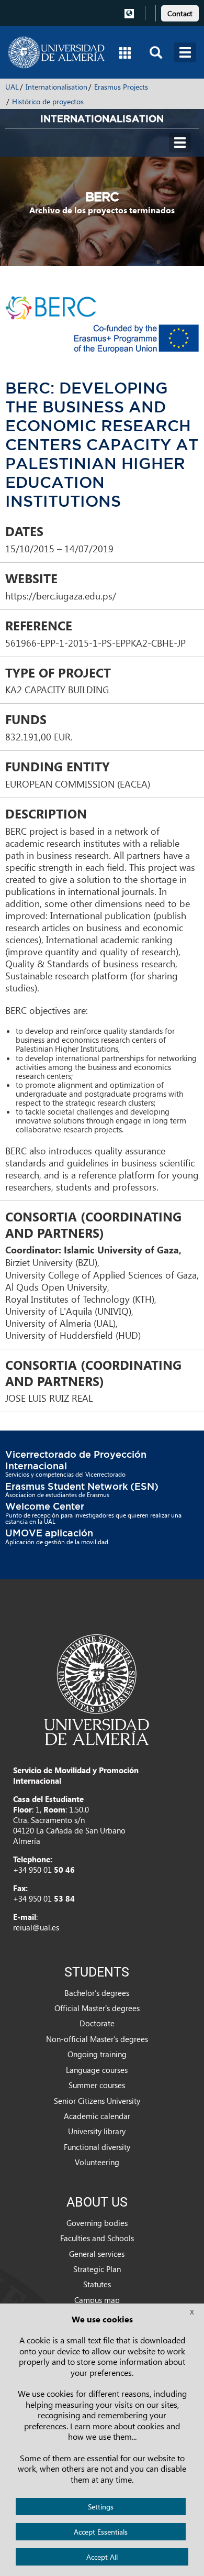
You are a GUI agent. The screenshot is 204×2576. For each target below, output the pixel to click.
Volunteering (97, 2162)
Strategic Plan (97, 2269)
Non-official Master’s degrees (97, 2039)
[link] (180, 12)
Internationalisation (56, 87)
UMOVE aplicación (49, 1533)
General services (97, 2254)
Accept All (102, 2557)
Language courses (97, 2070)
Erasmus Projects (121, 87)
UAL (12, 87)
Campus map (97, 2300)
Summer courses (97, 2085)
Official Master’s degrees (97, 2008)
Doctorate (97, 2023)
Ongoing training (97, 2054)
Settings (101, 2507)
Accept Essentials (101, 2532)
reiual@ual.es (36, 1927)
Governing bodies (97, 2223)
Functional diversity (97, 2147)
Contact (180, 13)
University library (97, 2131)
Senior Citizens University (97, 2101)
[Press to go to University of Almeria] (97, 1689)
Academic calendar (97, 2116)
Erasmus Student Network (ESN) (82, 1486)
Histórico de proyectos (48, 101)
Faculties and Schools (97, 2238)
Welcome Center (45, 1506)
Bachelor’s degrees (97, 1993)
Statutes (97, 2284)
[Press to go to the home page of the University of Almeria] (56, 52)
